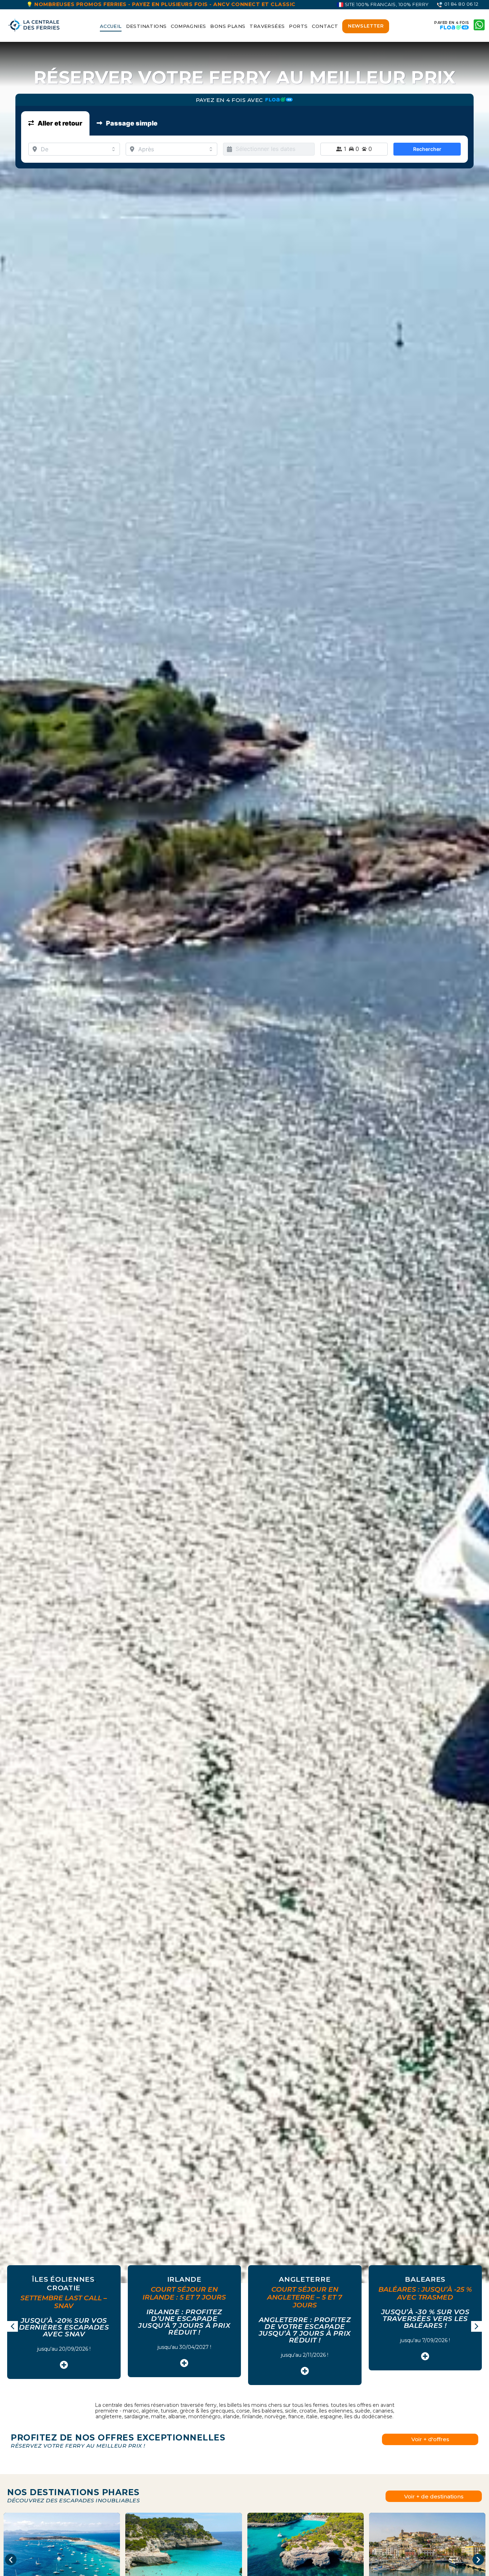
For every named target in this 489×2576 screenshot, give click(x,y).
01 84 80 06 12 (461, 4)
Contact (325, 26)
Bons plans (228, 26)
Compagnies (188, 26)
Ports (298, 26)
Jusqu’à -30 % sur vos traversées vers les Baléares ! (185, 2319)
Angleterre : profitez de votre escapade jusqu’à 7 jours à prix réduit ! (64, 2330)
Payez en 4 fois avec (230, 100)
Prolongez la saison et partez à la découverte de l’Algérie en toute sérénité (425, 2333)
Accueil (111, 26)
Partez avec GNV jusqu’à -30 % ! (305, 2332)
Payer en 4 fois (452, 23)
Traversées (267, 26)
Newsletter (366, 26)
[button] (476, 2326)
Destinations (146, 26)
